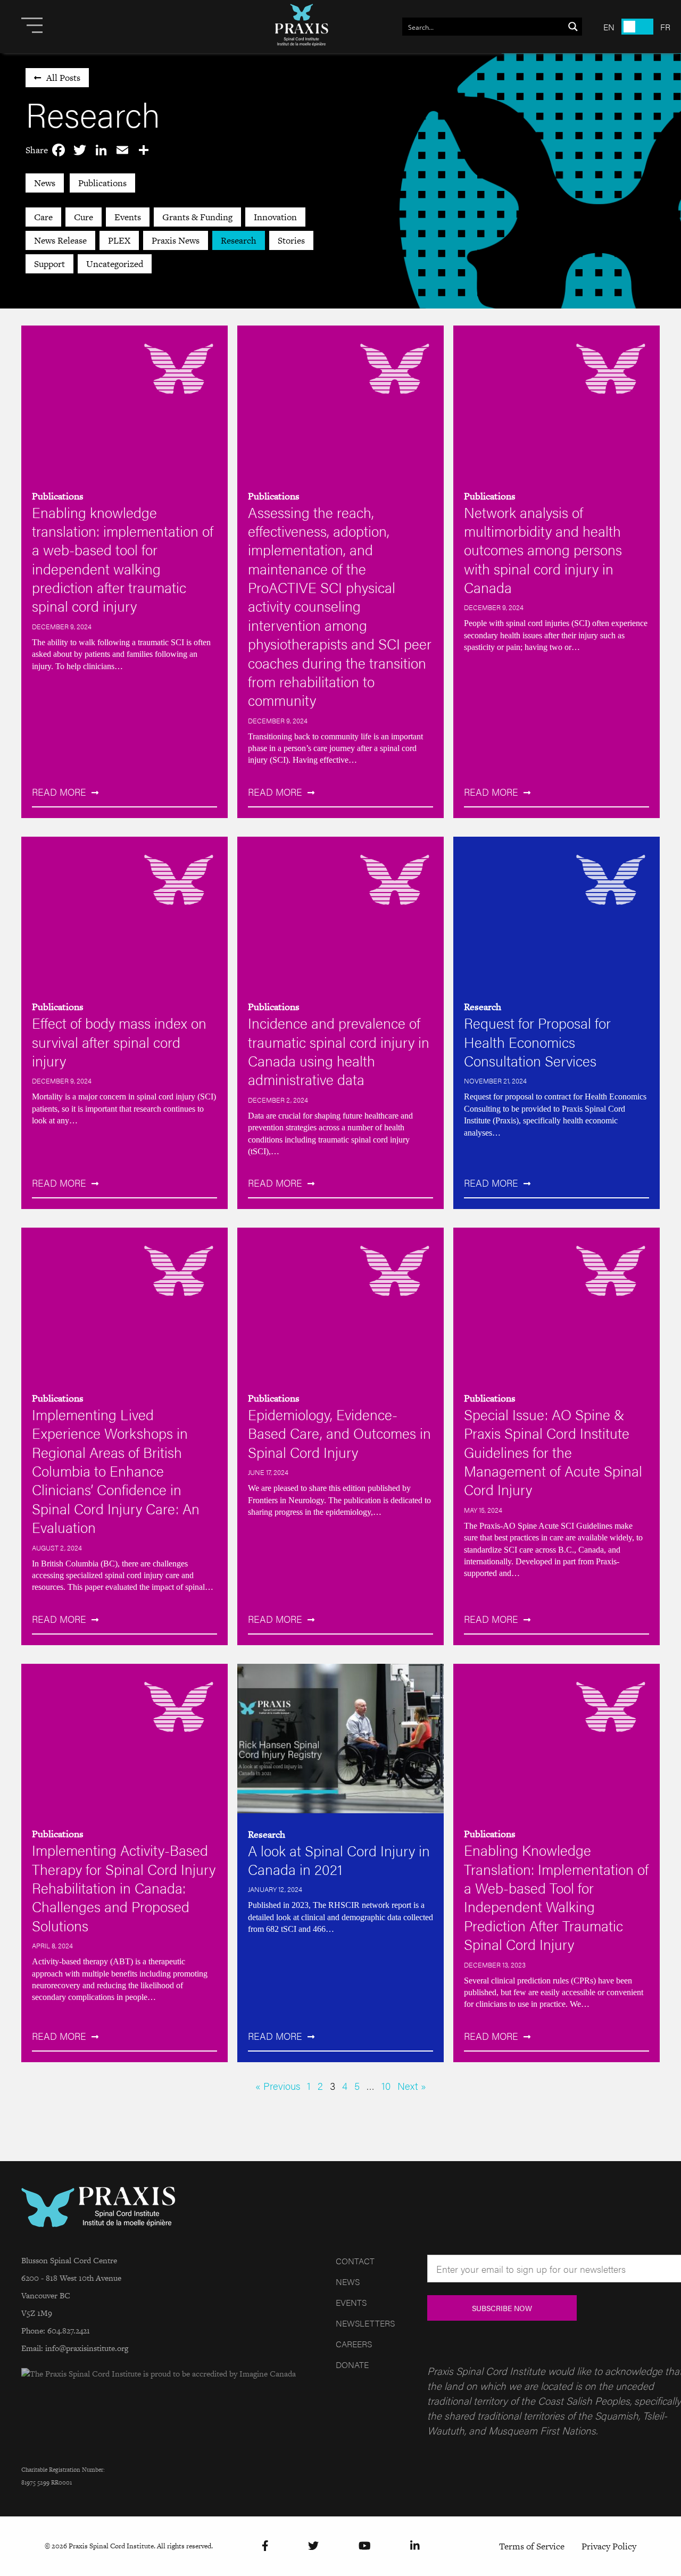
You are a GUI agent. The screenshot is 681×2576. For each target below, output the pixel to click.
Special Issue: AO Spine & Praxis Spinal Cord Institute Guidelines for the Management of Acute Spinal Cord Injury (553, 1452)
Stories (291, 240)
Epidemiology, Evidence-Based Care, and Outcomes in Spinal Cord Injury (339, 1433)
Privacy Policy (609, 2546)
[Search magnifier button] (573, 27)
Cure (84, 217)
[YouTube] (365, 2546)
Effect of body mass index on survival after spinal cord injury (119, 1041)
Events (128, 217)
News (45, 183)
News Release (60, 240)
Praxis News (176, 240)
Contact (355, 2261)
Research (239, 240)
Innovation (275, 217)
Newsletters (365, 2323)
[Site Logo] (302, 27)
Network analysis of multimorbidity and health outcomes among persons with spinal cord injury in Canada (543, 549)
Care (43, 217)
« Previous (278, 2086)
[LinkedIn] (415, 2546)
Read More (59, 792)
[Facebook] (265, 2546)
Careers (354, 2344)
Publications (102, 183)
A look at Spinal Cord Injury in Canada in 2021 (339, 1860)
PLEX (119, 240)
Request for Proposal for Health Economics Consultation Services (537, 1041)
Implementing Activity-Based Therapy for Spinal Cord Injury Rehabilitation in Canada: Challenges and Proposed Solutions (124, 1887)
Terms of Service (532, 2546)
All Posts (63, 78)
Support (49, 264)
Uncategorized (115, 264)
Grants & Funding (197, 217)
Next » (412, 2086)
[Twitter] (313, 2546)
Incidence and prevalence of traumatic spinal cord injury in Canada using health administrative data (339, 1051)
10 (386, 2086)
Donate (352, 2365)
